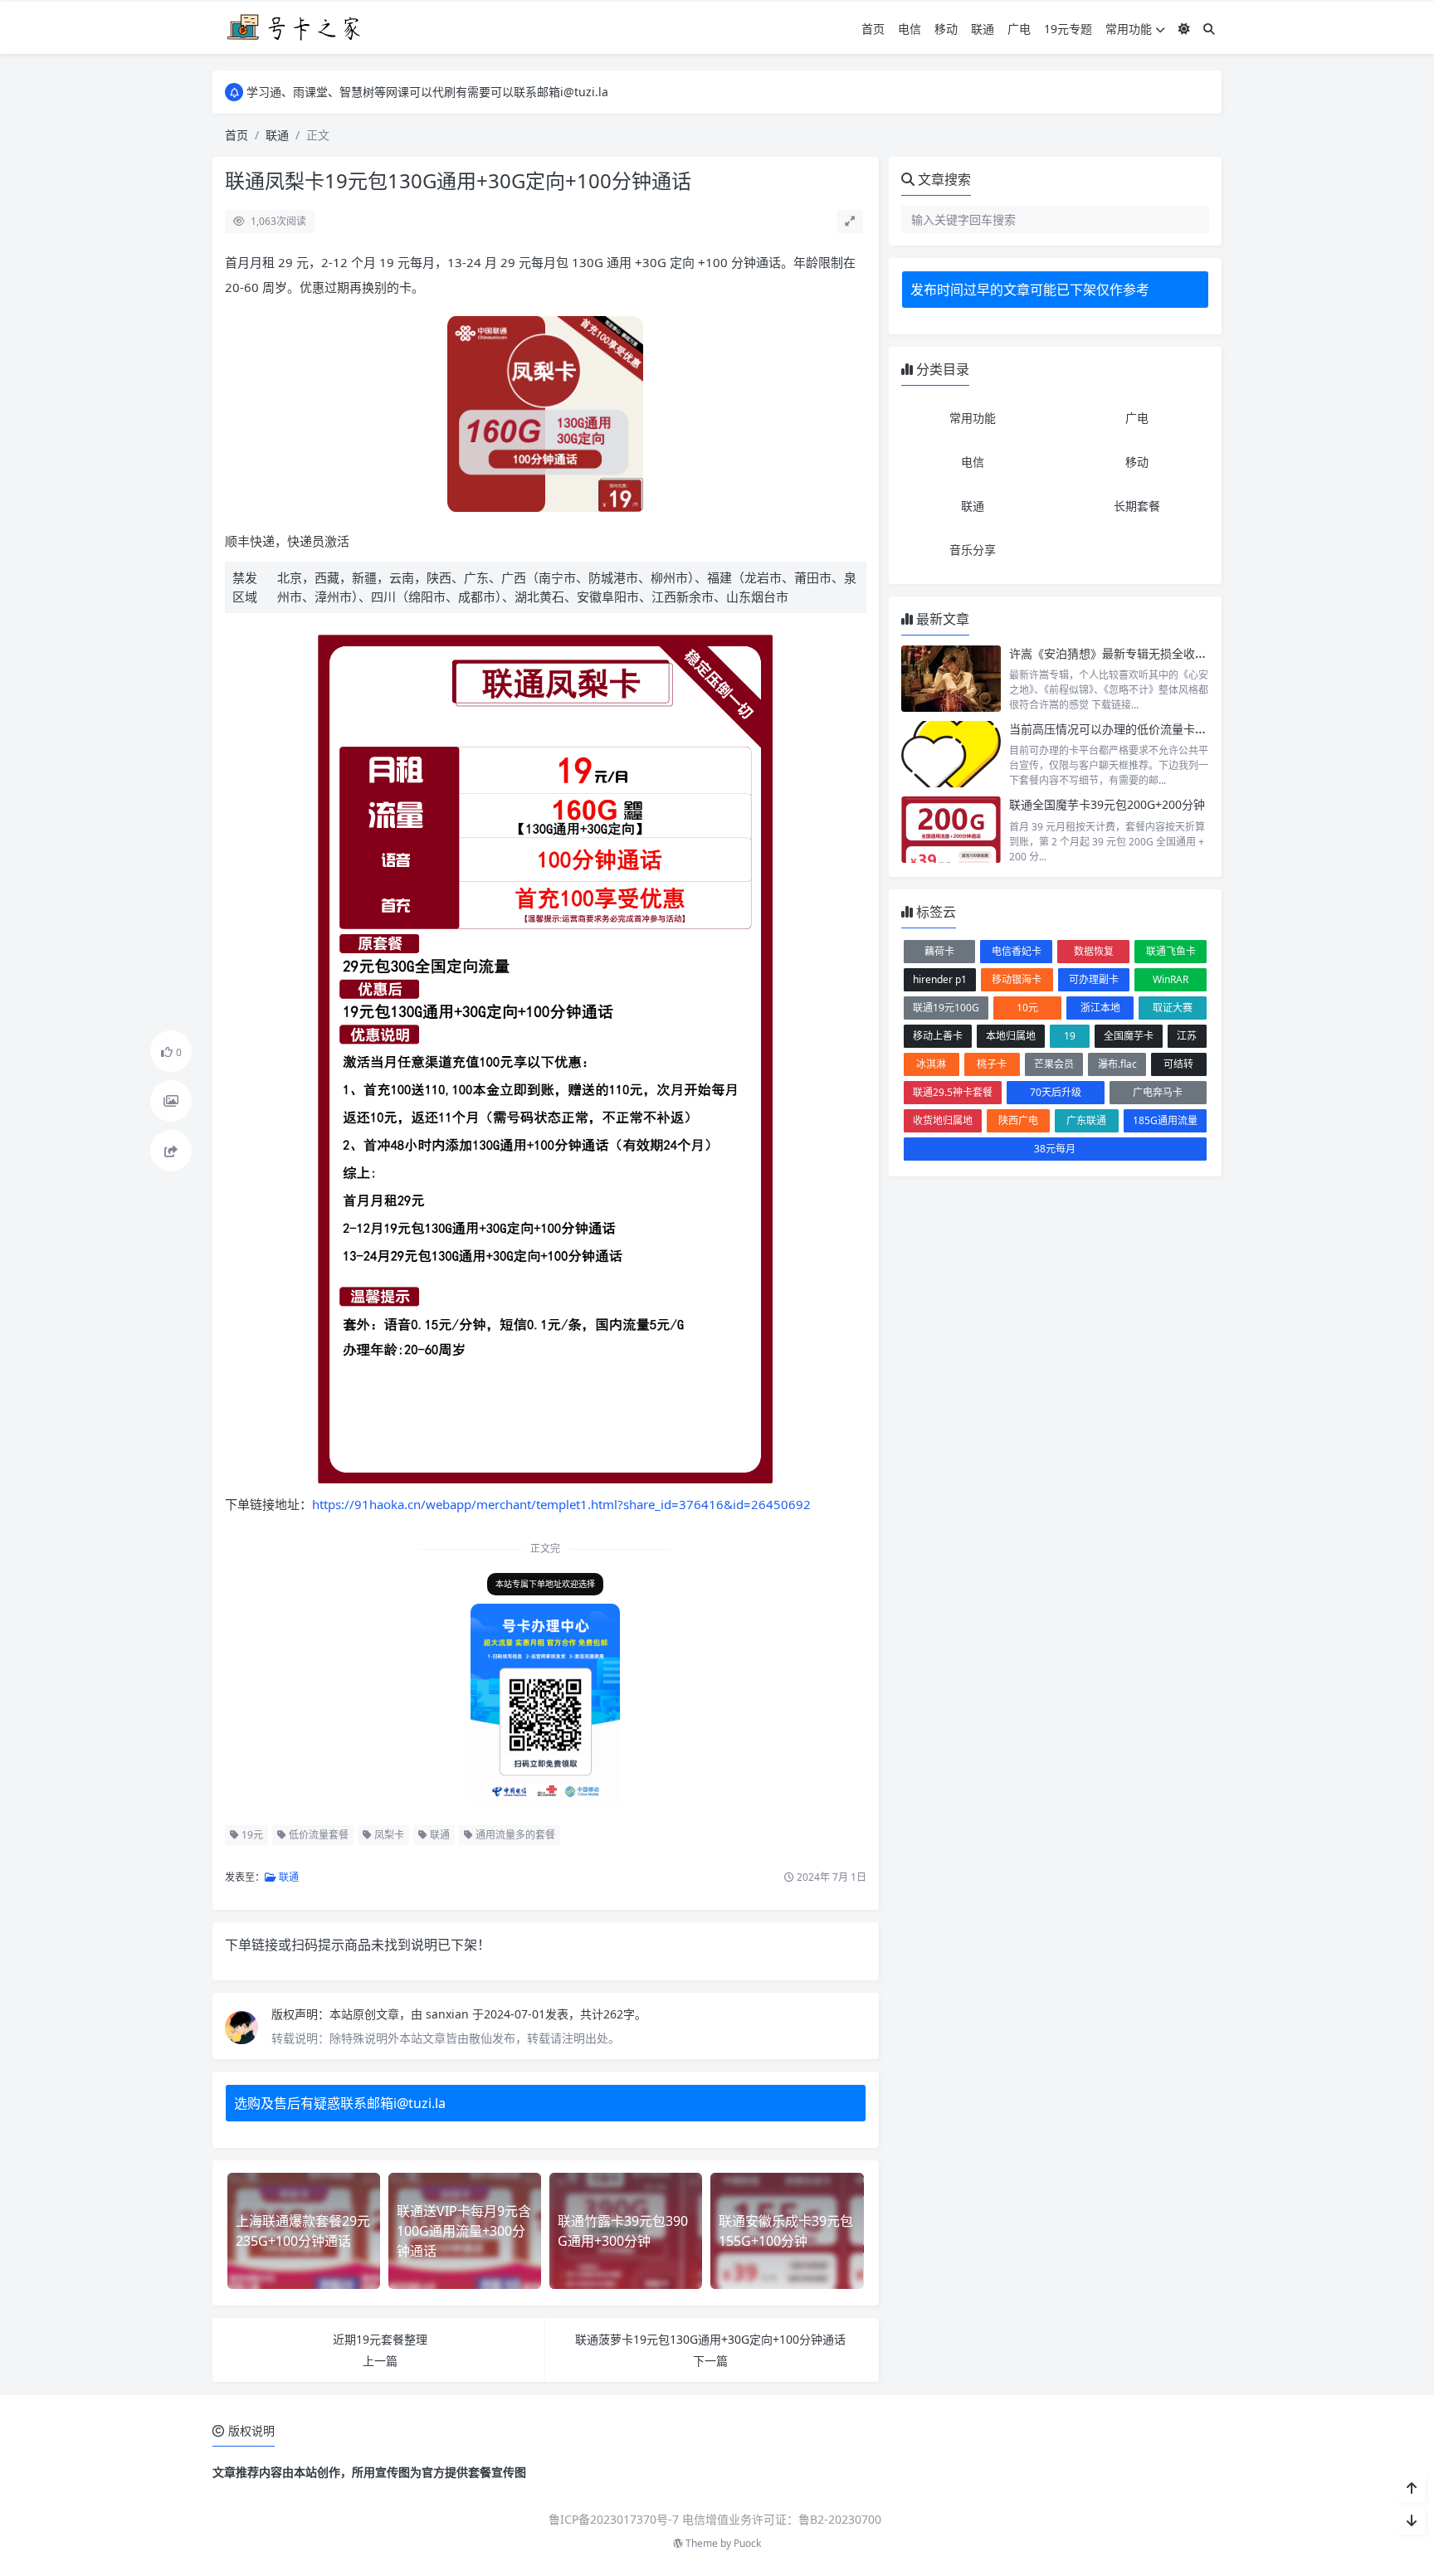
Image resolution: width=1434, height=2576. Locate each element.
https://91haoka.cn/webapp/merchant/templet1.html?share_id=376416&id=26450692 (561, 1504)
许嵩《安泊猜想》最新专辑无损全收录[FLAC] (1125, 653)
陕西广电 (1018, 1120)
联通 (983, 29)
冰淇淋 (931, 1064)
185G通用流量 (1165, 1120)
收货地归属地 (943, 1120)
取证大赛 (1173, 1008)
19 (1070, 1036)
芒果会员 (1054, 1064)
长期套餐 (1137, 506)
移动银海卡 (1017, 979)
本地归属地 (1011, 1036)
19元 (251, 1835)
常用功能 (1129, 29)
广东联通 (1086, 1120)
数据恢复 (1094, 951)
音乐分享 (973, 550)
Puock (747, 2543)
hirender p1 (940, 979)
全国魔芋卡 (1129, 1036)
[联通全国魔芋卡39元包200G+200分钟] (951, 830)
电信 (910, 29)
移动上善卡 (938, 1036)
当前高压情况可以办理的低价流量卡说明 (1114, 729)
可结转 (1178, 1064)
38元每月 (1055, 1149)
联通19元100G (946, 1008)
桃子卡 (992, 1064)
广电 (1019, 29)
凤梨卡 (388, 1835)
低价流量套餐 (317, 1835)
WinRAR (1171, 979)
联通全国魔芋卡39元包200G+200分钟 (1107, 804)
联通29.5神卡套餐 (953, 1092)
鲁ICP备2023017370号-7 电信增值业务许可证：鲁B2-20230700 (715, 2519)
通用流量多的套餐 (514, 1835)
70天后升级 (1056, 1092)
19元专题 (1068, 29)
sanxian (449, 2014)
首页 (873, 29)
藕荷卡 (939, 951)
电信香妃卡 (1017, 951)
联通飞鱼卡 (1171, 951)
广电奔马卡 (1158, 1092)
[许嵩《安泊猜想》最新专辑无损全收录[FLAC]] (951, 679)
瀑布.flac (1117, 1064)
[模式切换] (1184, 29)
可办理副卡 (1094, 979)
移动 (946, 29)
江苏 (1187, 1036)
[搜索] (1209, 29)
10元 (1027, 1008)
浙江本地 (1100, 1008)
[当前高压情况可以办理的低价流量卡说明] (951, 754)
